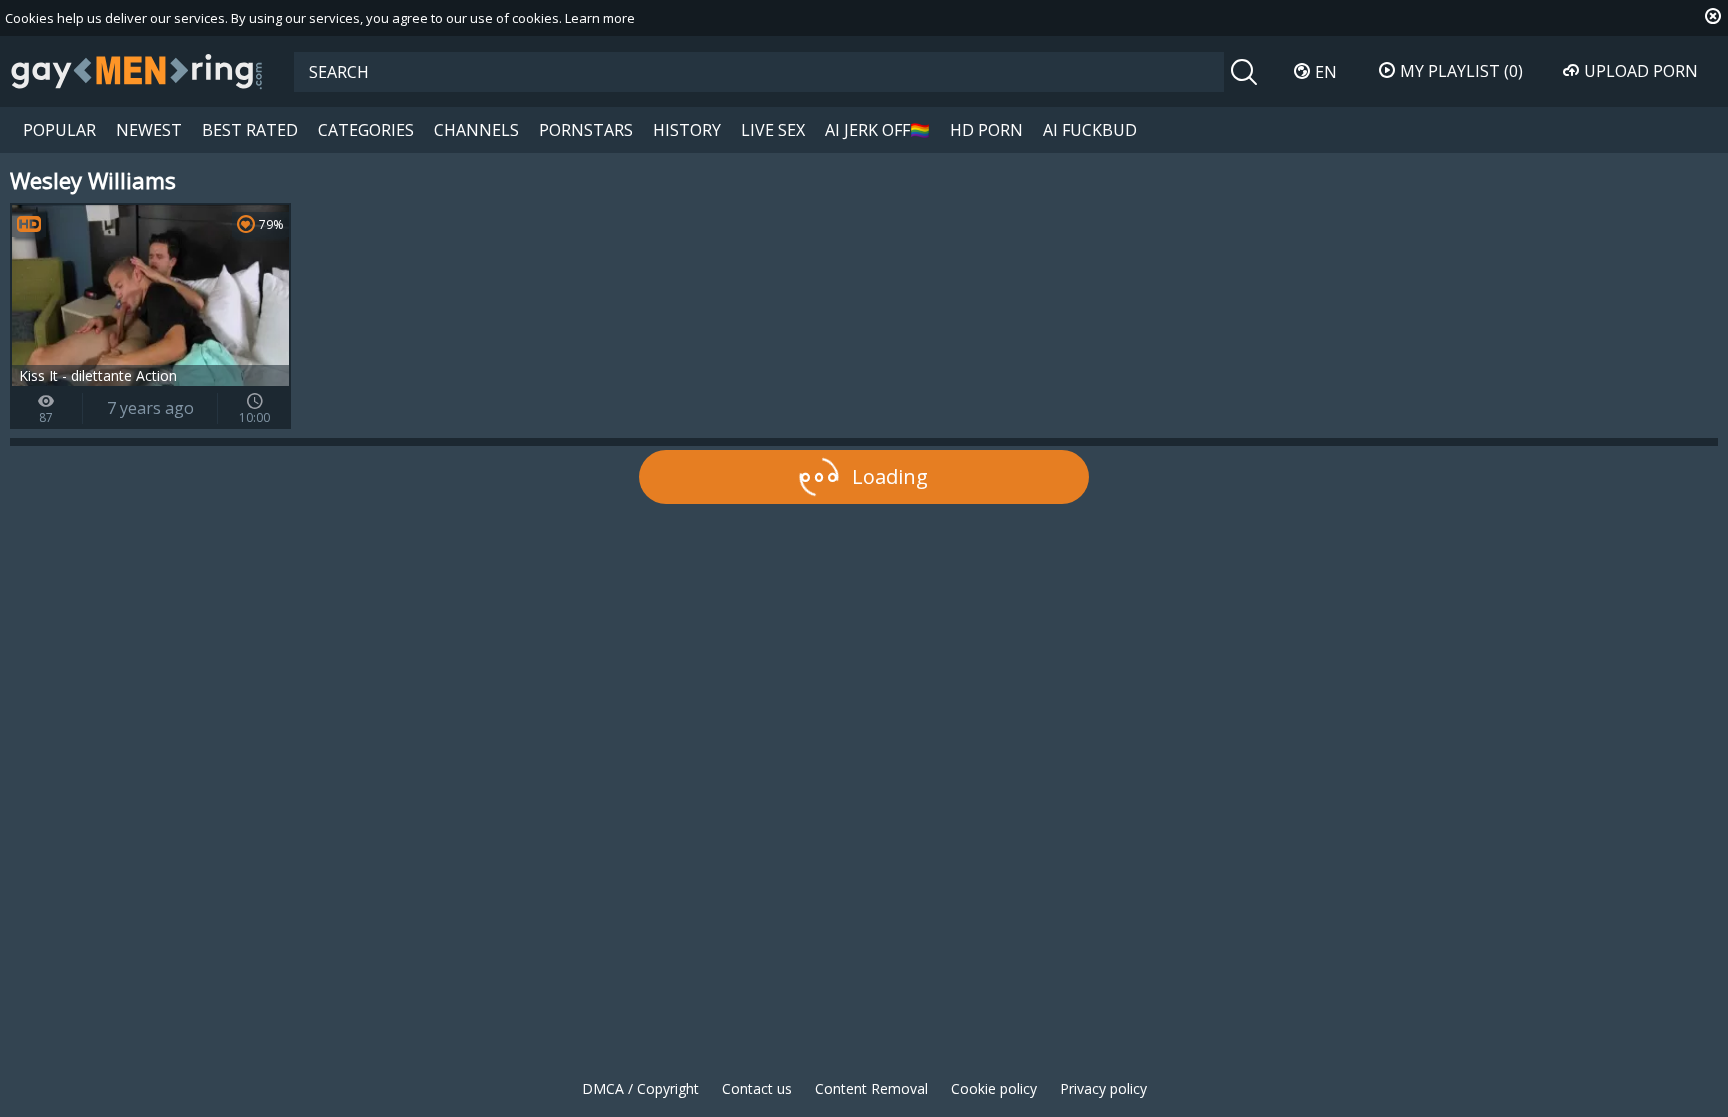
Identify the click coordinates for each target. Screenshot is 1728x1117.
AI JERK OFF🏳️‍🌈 (877, 130)
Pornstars (586, 130)
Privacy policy (1103, 1088)
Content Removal (871, 1088)
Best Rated (250, 130)
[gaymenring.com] (137, 71)
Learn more (600, 18)
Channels (476, 130)
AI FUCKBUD (1090, 130)
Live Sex (773, 130)
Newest (149, 130)
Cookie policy (994, 1088)
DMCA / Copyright (640, 1088)
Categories (366, 130)
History (687, 130)
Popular (59, 130)
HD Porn (986, 130)
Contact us (757, 1088)
